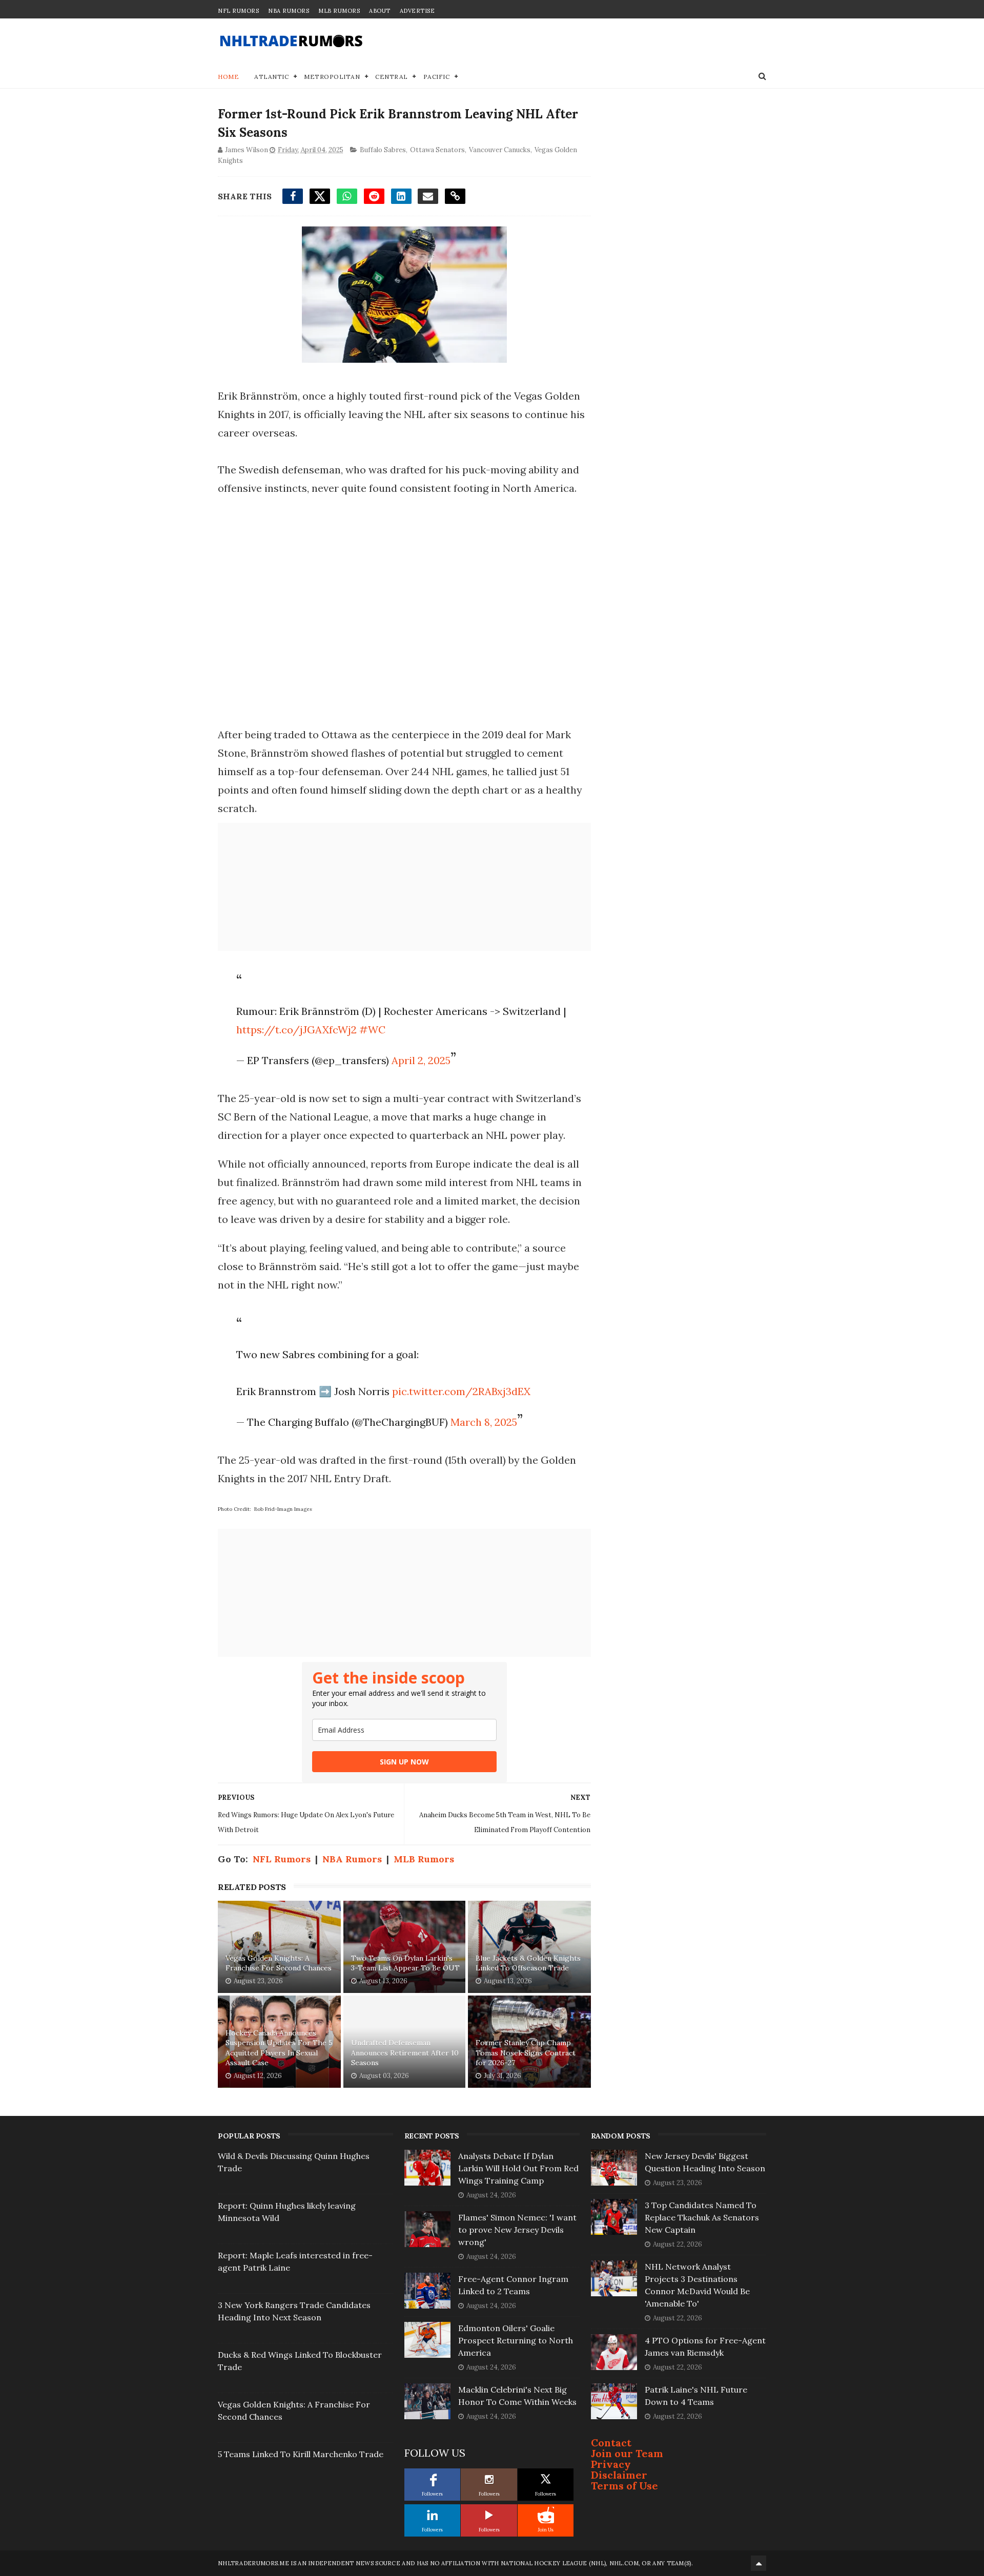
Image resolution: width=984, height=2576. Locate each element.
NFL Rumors (238, 11)
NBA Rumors (289, 11)
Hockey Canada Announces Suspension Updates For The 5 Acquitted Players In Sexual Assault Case (279, 2048)
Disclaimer (619, 2475)
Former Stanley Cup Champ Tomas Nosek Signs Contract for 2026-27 (526, 2053)
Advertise (417, 11)
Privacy (611, 2464)
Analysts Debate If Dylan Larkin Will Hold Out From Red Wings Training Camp (518, 2168)
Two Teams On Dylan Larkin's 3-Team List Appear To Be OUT (405, 1963)
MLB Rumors (339, 11)
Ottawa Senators (437, 150)
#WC (372, 1030)
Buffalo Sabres (383, 150)
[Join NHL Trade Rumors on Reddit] (546, 2515)
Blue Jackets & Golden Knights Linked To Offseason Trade (528, 1963)
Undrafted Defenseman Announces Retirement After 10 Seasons (405, 2053)
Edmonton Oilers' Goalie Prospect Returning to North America (516, 2340)
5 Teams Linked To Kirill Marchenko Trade (301, 2454)
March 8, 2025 (484, 1422)
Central (392, 77)
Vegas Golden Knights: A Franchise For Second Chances (279, 1963)
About (380, 11)
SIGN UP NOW (404, 1762)
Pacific (437, 77)
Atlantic (271, 77)
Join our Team (627, 2453)
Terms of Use (624, 2486)
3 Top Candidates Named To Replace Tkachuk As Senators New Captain (702, 2217)
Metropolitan (332, 77)
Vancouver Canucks (500, 150)
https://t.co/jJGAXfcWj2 (296, 1030)
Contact (611, 2443)
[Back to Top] (758, 2563)
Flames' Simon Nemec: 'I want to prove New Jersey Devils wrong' (517, 2230)
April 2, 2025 (421, 1060)
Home (228, 77)
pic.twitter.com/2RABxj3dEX (461, 1391)
